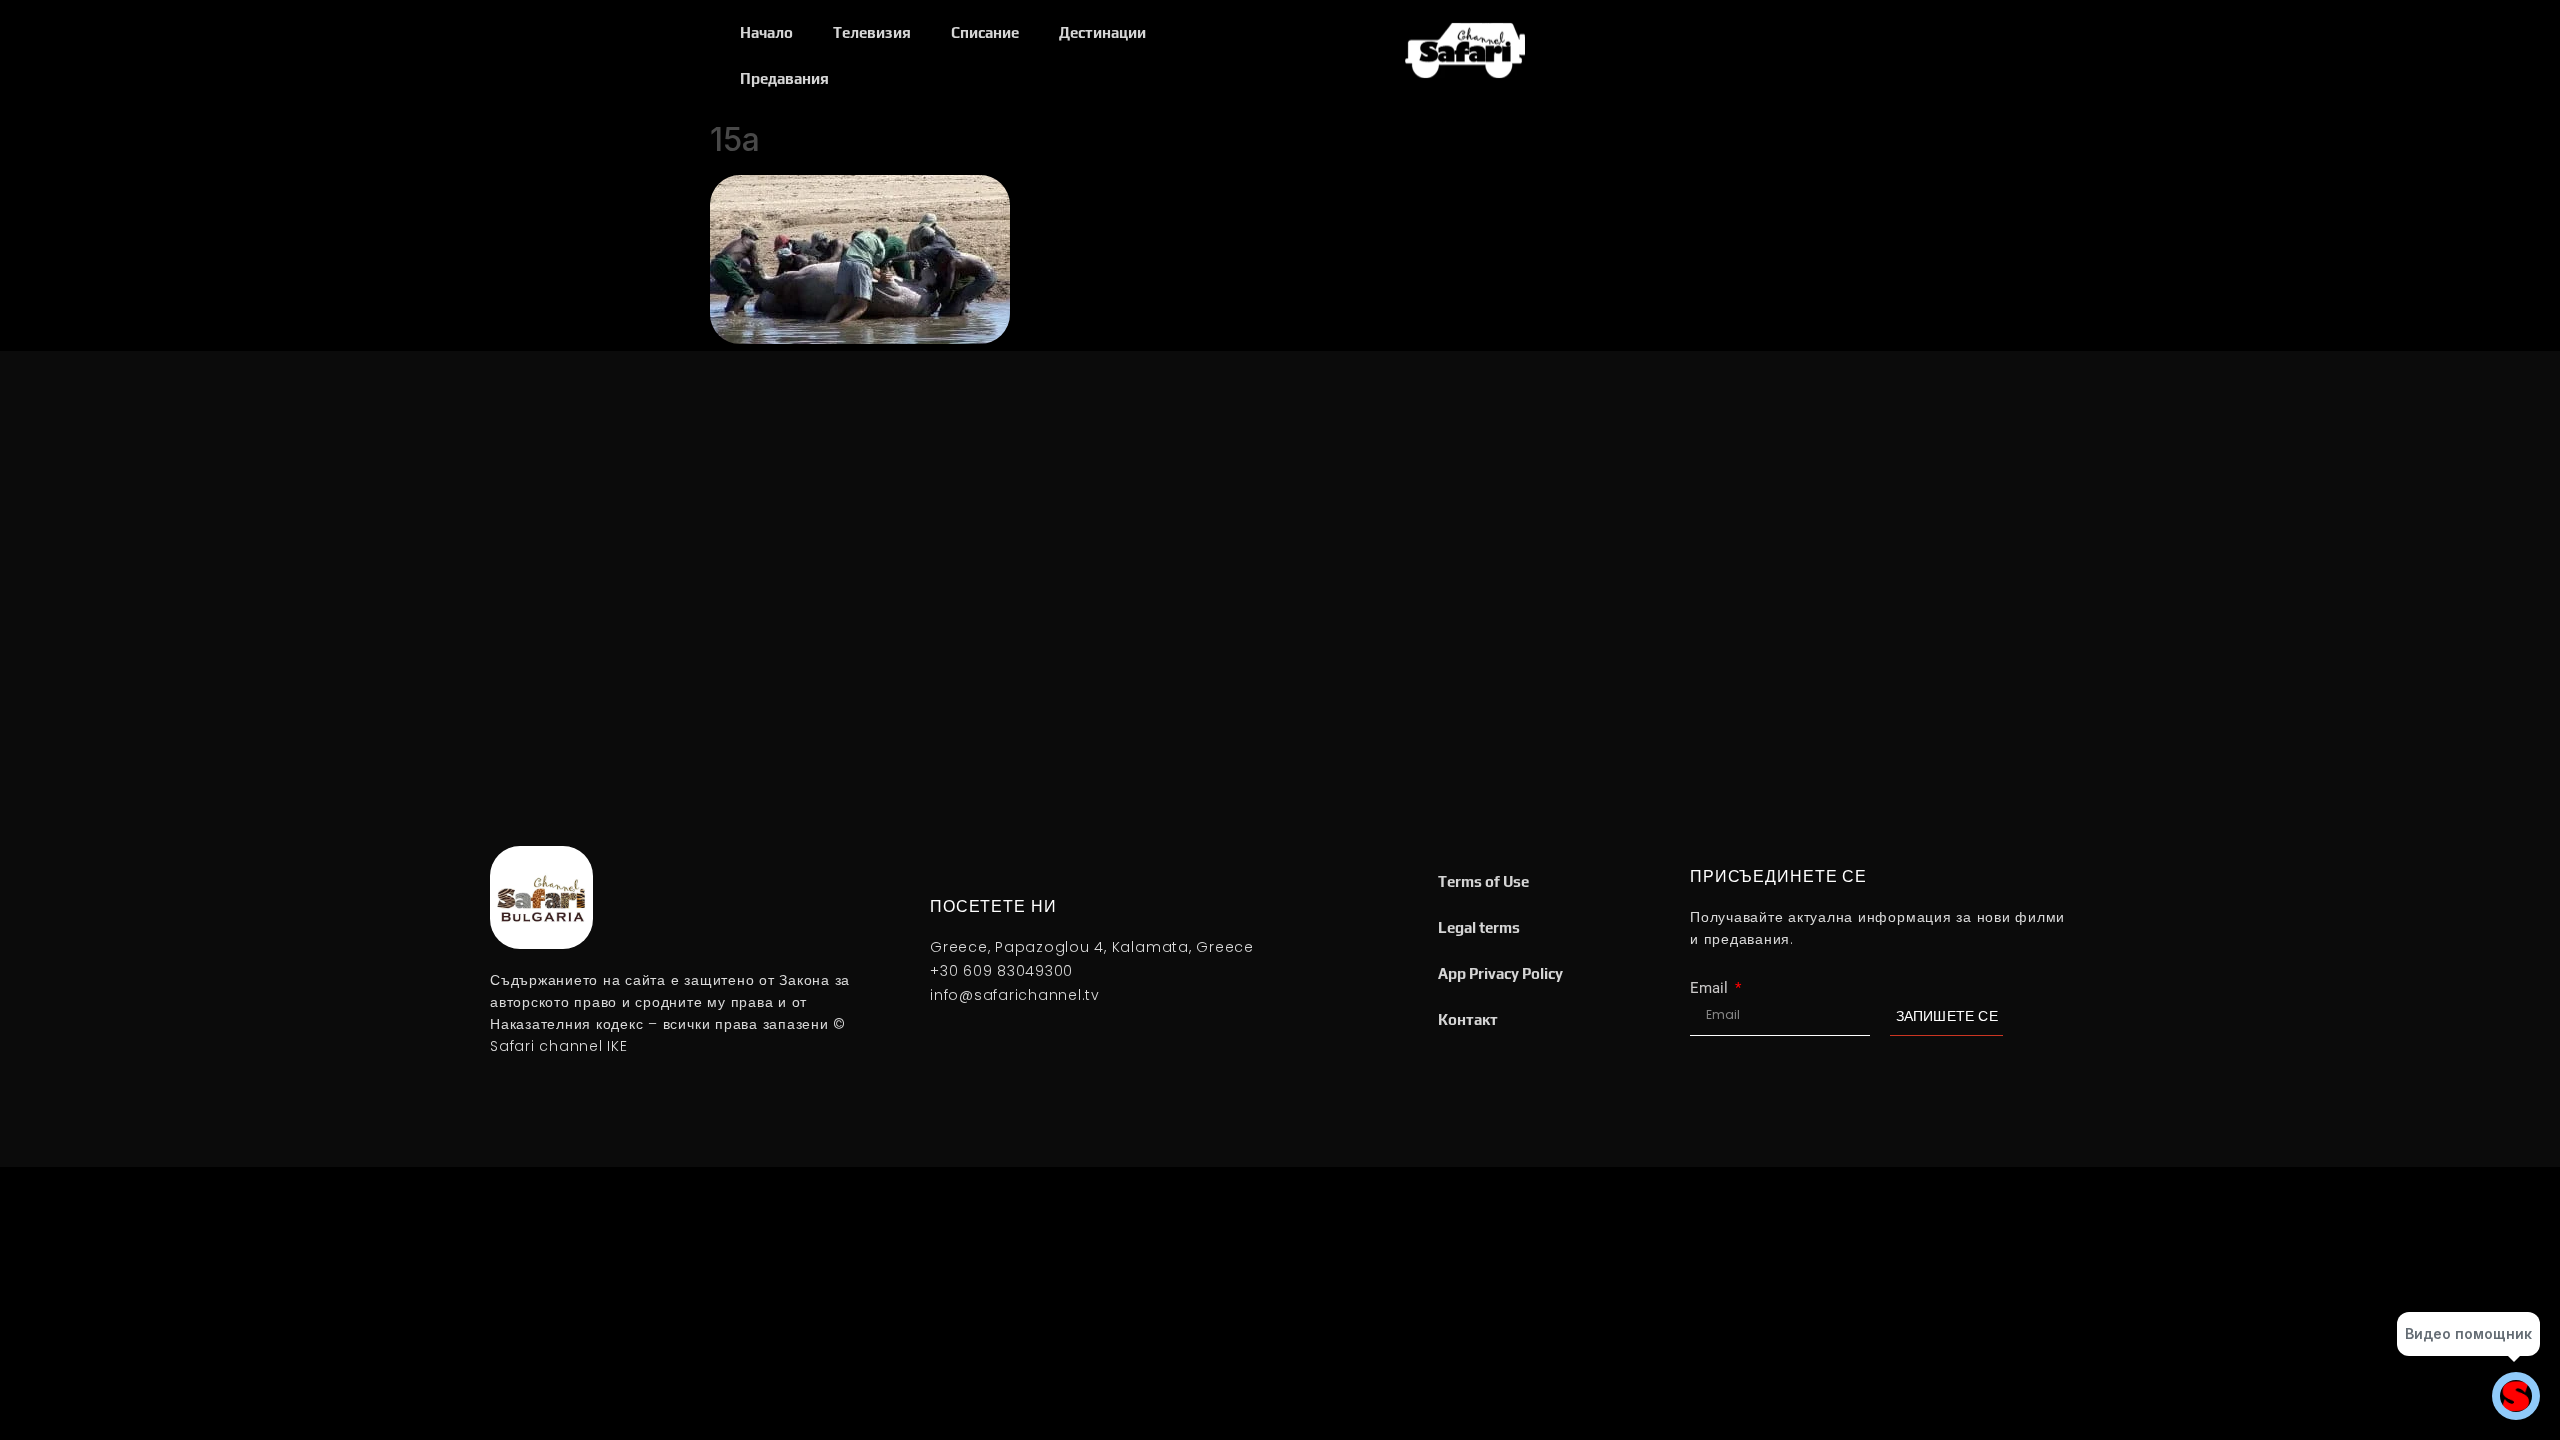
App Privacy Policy (1500, 973)
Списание (985, 32)
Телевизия (872, 32)
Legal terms (1479, 927)
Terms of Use (1483, 881)
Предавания (784, 78)
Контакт (1468, 1019)
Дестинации (1102, 32)
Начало (766, 32)
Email (1711, 988)
